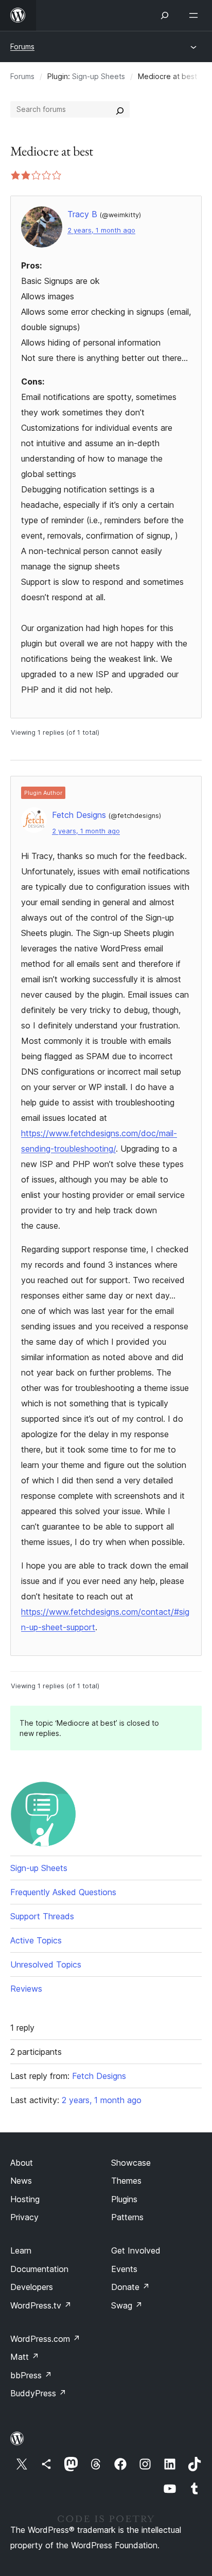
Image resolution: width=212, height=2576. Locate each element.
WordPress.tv (41, 2305)
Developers (32, 2287)
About (22, 2163)
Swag (127, 2305)
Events (124, 2269)
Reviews (26, 1989)
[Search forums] (120, 109)
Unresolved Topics (46, 1964)
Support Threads (42, 1916)
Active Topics (36, 1940)
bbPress (31, 2375)
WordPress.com (45, 2339)
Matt (25, 2357)
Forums (22, 46)
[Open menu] (196, 15)
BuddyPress (38, 2393)
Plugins (124, 2199)
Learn (21, 2250)
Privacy (24, 2217)
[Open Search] (165, 15)
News (21, 2181)
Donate (130, 2287)
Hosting (25, 2199)
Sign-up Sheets (99, 76)
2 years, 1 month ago (101, 230)
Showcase (131, 2163)
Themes (126, 2181)
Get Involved (136, 2250)
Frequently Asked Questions (63, 1892)
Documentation (39, 2269)
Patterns (127, 2217)
